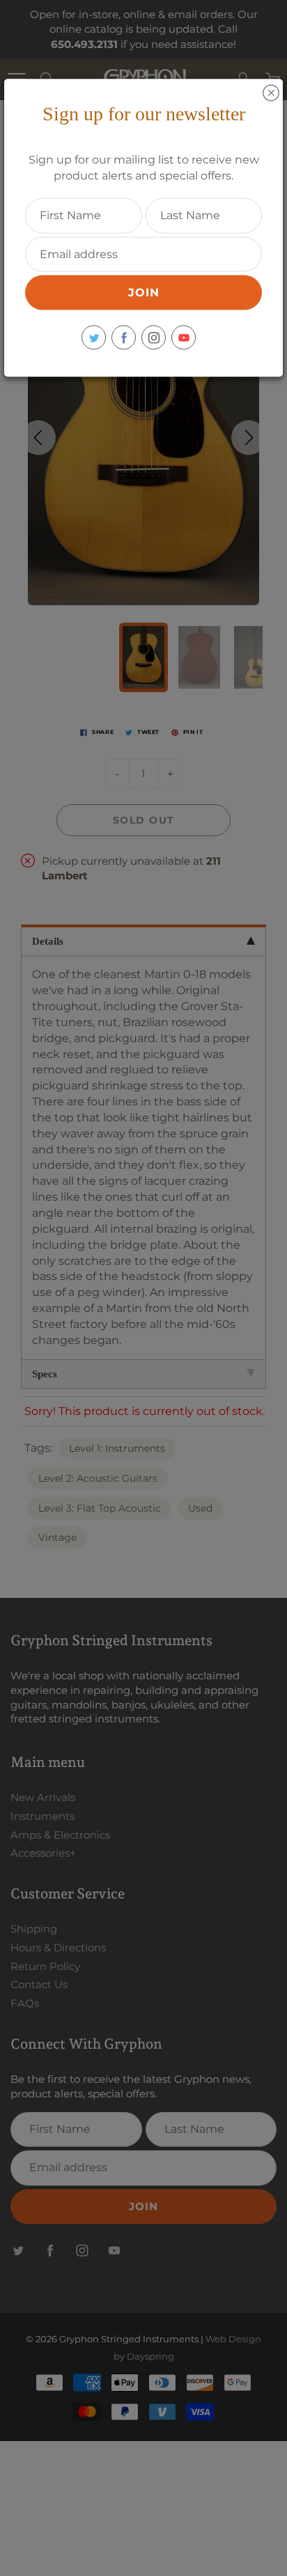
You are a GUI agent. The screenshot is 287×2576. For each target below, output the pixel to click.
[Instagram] (154, 338)
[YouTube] (184, 338)
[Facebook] (124, 338)
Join (144, 293)
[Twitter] (94, 338)
